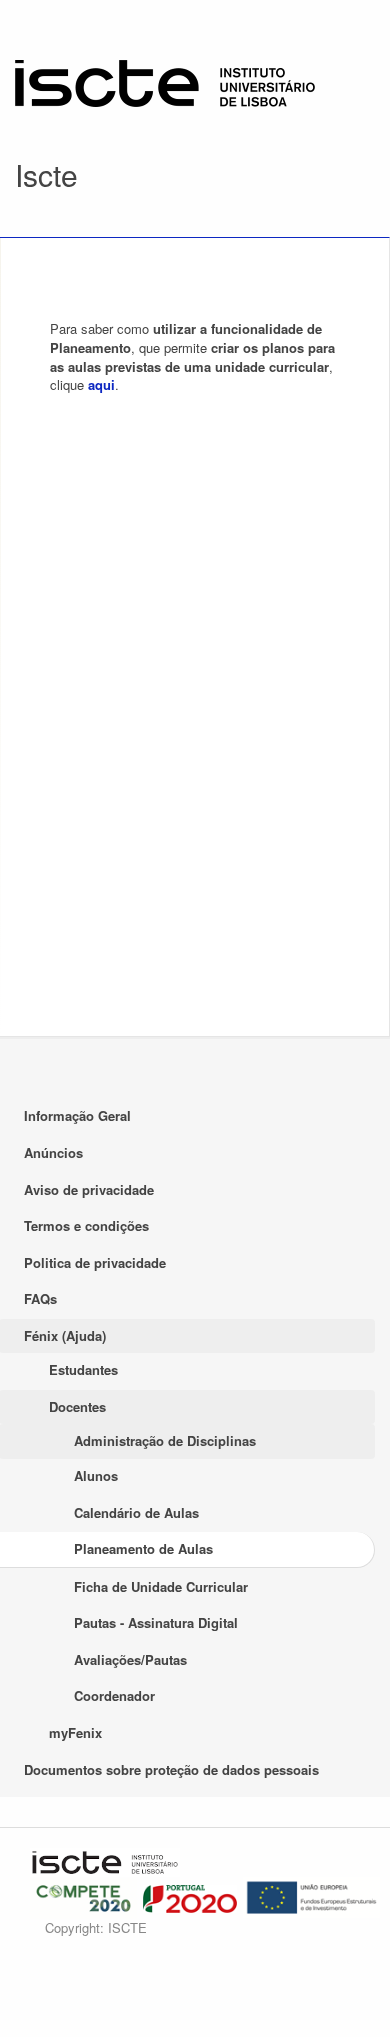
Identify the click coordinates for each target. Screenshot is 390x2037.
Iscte (46, 174)
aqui (101, 384)
